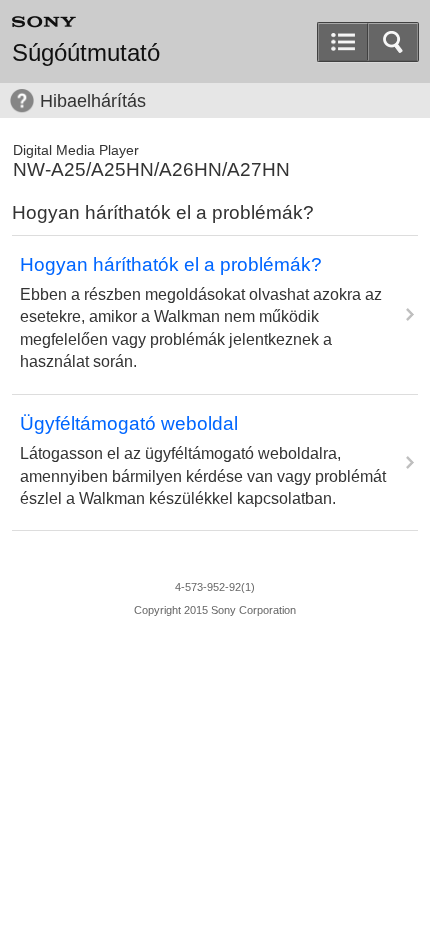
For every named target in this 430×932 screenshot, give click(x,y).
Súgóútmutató (86, 53)
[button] (393, 42)
